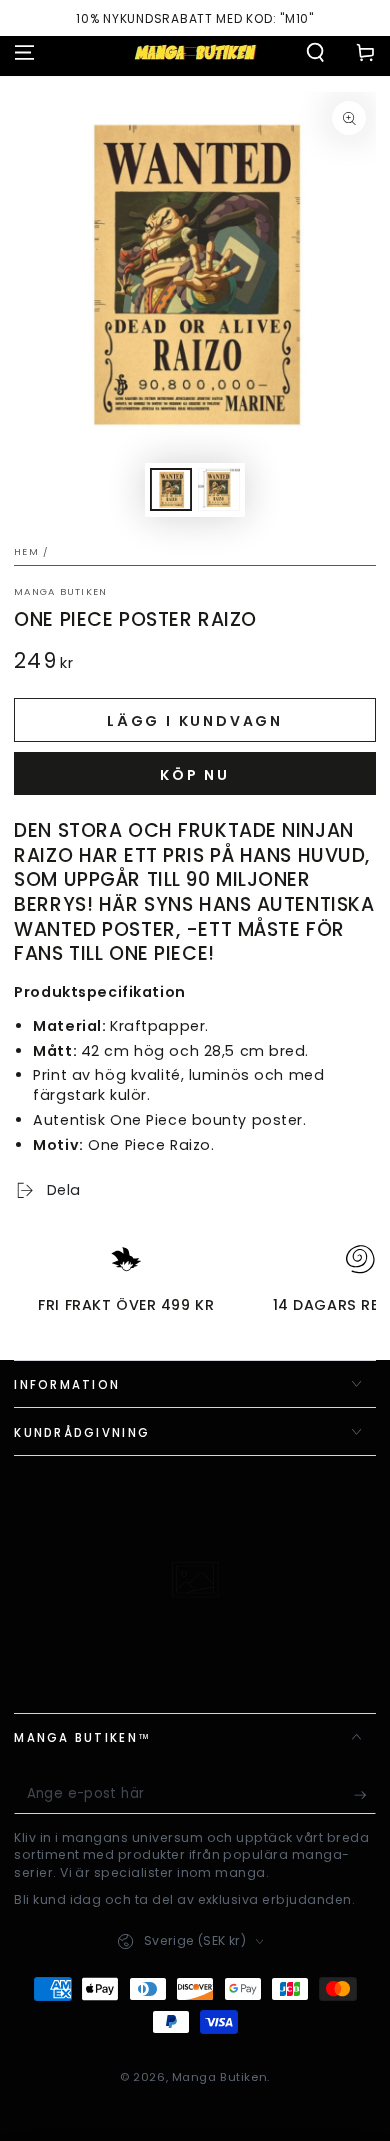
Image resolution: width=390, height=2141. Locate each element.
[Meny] (24, 52)
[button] (315, 52)
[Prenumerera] (365, 1796)
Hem (26, 551)
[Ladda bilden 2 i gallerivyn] (219, 489)
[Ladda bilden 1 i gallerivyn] (171, 489)
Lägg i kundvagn (195, 721)
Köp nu (195, 775)
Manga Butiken (60, 591)
